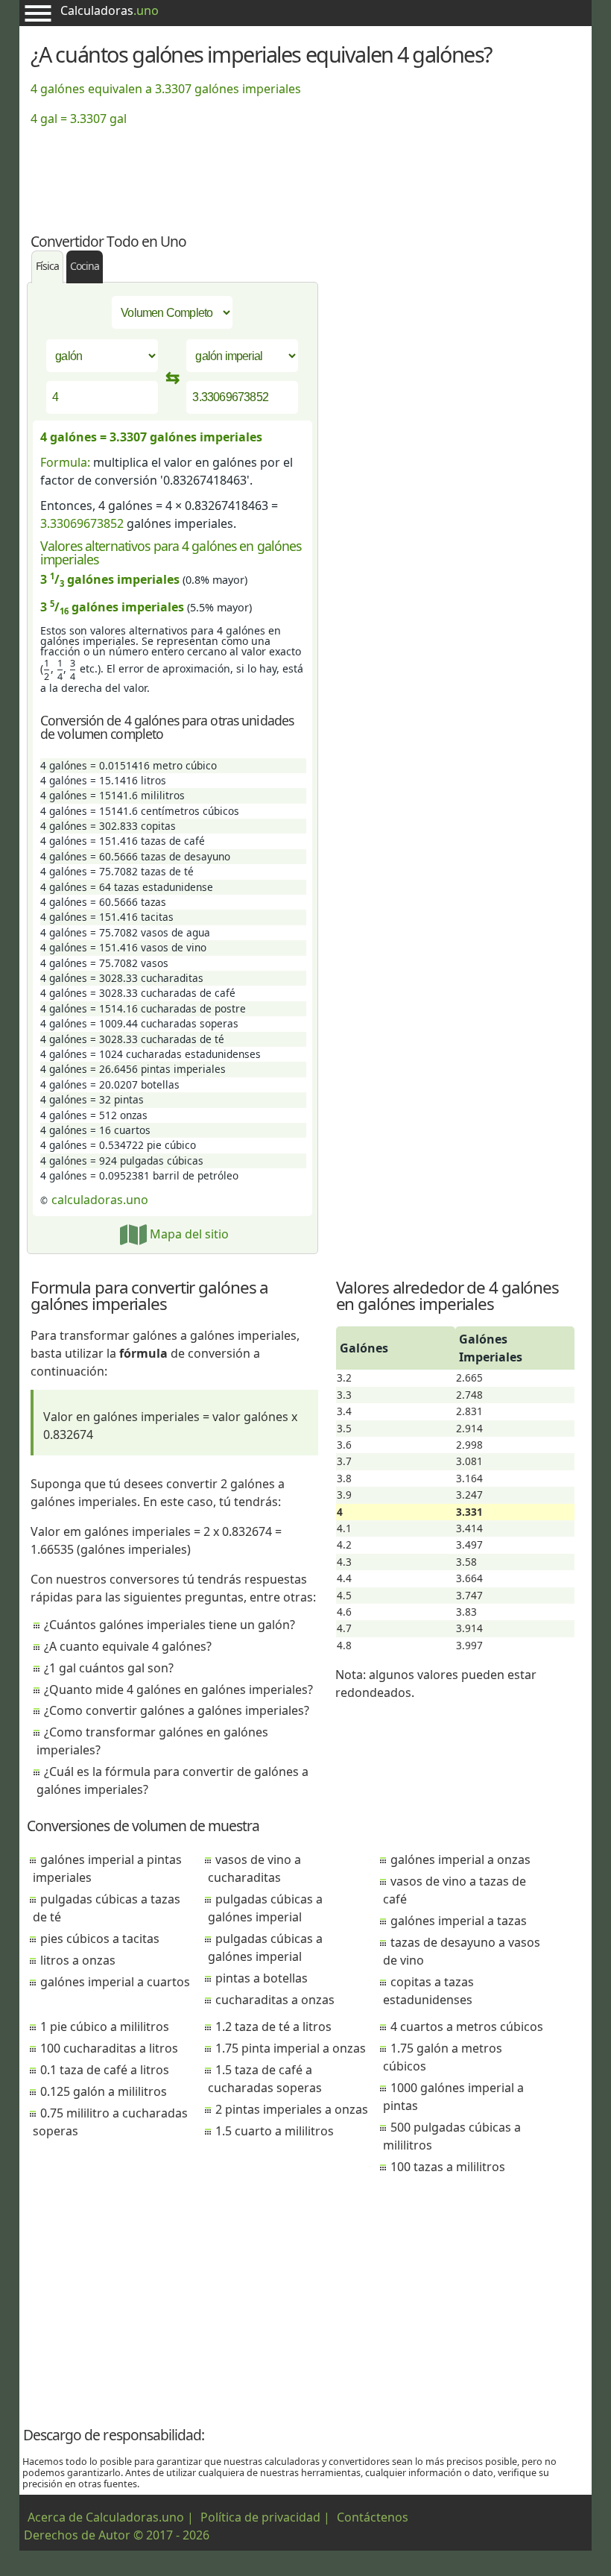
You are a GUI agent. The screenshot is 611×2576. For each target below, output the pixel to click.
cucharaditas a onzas (275, 2000)
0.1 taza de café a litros (105, 2070)
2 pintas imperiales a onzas (292, 2109)
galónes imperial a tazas (459, 1921)
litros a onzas (78, 1960)
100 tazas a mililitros (448, 2167)
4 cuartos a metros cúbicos (467, 2027)
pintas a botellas (262, 1978)
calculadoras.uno (100, 1200)
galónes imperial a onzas (460, 1859)
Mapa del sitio (188, 1234)
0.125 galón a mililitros (104, 2091)
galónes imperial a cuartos (115, 1982)
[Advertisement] (305, 171)
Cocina (85, 266)
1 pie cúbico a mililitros (105, 2027)
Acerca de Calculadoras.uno (106, 2517)
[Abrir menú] (38, 13)
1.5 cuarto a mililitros (275, 2131)
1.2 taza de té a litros (273, 2027)
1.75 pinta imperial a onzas (291, 2048)
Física (47, 266)
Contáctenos (373, 2517)
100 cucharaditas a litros (109, 2048)
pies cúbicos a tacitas (100, 1939)
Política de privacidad (260, 2517)
